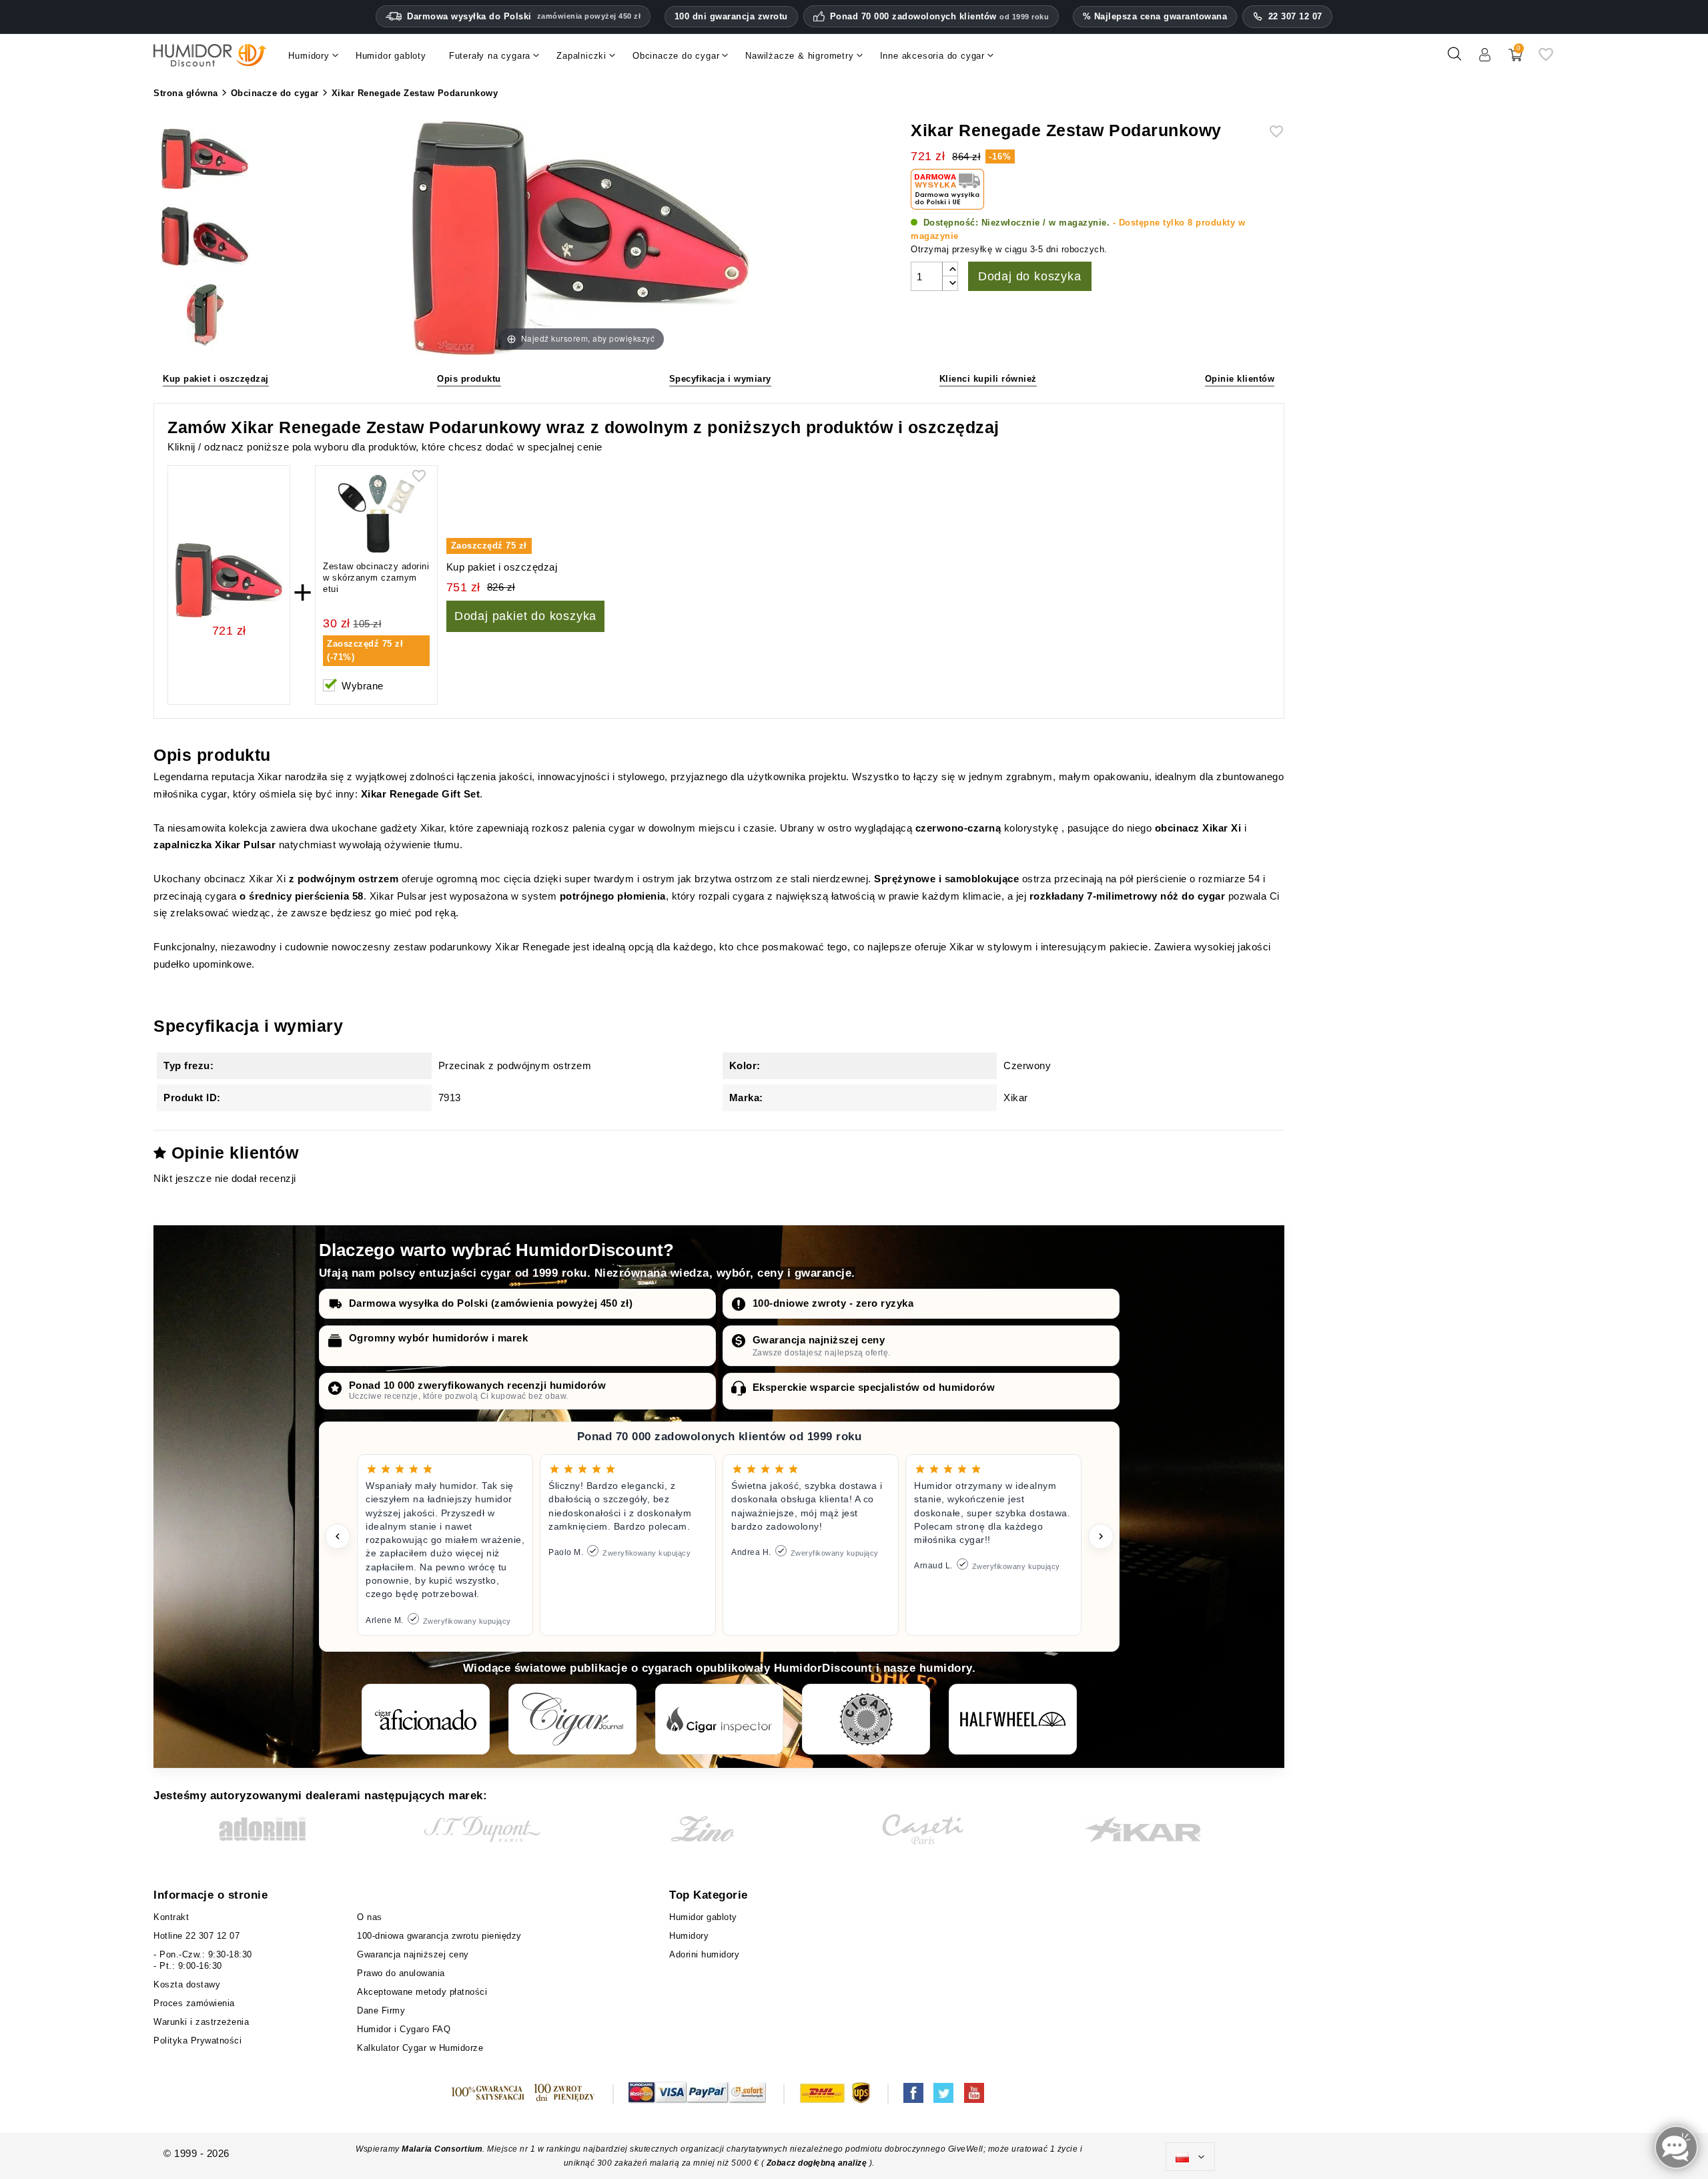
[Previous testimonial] (338, 1536)
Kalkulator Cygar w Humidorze (420, 2048)
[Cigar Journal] (572, 1719)
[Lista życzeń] (1546, 59)
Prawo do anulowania (401, 1973)
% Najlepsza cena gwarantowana (1155, 16)
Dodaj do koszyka (1030, 276)
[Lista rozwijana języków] (1190, 2157)
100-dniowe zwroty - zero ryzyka (833, 1303)
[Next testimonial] (1101, 1536)
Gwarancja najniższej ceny (819, 1340)
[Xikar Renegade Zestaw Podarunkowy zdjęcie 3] (205, 316)
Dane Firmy (381, 2010)
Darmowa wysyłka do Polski (524, 16)
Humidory (689, 1936)
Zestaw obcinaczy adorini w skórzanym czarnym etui (376, 578)
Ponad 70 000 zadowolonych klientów (940, 17)
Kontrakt (171, 1917)
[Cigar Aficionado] (426, 1719)
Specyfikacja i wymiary (720, 379)
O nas (370, 1917)
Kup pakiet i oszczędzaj (216, 379)
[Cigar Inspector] (719, 1719)
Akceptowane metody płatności (422, 1992)
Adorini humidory (704, 1954)
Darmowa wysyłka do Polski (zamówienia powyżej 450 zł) (491, 1303)
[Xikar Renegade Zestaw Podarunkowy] (205, 161)
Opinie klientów (1240, 379)
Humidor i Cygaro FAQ (404, 2029)
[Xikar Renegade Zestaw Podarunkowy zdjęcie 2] (205, 239)
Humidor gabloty (706, 1917)
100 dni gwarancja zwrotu (731, 16)
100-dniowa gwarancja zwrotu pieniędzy (439, 1936)
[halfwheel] (1013, 1719)
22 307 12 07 (1295, 16)
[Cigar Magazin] (866, 1719)
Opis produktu (469, 379)
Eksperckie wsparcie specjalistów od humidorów (874, 1387)
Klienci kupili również (988, 379)
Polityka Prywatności (197, 2041)
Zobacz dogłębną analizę (818, 2163)
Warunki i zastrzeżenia (201, 2022)
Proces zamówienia (194, 2003)
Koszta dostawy (187, 1984)
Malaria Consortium (442, 2149)
